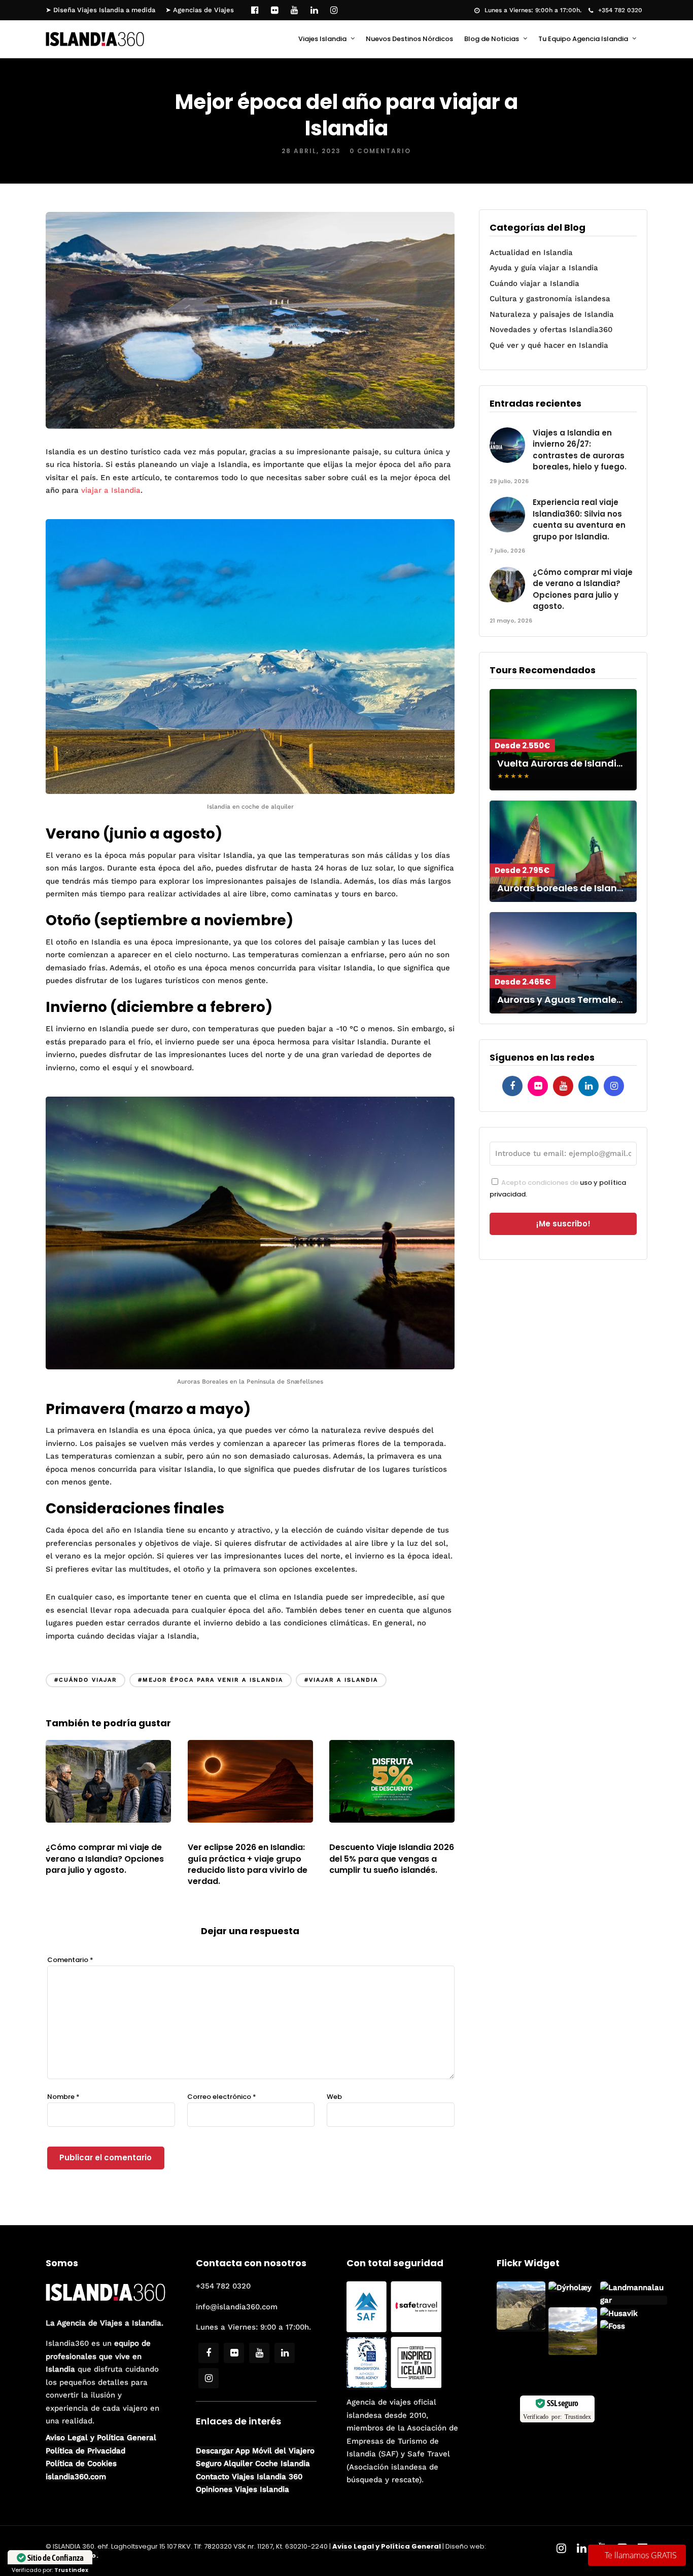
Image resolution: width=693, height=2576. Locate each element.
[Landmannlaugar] (573, 2353)
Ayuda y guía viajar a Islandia (544, 268)
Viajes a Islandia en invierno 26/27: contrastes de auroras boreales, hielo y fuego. (580, 450)
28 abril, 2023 (311, 151)
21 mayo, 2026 (75, 1835)
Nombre (63, 2097)
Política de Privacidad (85, 2451)
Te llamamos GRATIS (641, 2555)
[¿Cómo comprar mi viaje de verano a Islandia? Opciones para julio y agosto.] (108, 1820)
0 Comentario (380, 151)
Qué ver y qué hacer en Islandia (549, 345)
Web (334, 2097)
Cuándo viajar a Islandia (534, 283)
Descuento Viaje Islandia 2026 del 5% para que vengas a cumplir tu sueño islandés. (392, 1859)
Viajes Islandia (322, 39)
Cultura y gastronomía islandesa (550, 299)
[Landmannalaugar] (521, 2327)
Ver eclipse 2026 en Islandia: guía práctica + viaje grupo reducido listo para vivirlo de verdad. (248, 1864)
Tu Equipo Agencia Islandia (583, 39)
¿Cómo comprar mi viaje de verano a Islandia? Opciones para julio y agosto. (105, 1859)
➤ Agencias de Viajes (200, 10)
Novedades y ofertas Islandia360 (551, 330)
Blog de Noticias (492, 39)
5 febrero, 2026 (221, 1835)
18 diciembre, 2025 (369, 1835)
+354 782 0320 (620, 10)
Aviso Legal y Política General (101, 2438)
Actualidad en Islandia (531, 252)
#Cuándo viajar (85, 1680)
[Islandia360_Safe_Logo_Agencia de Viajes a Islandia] (416, 2330)
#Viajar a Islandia (341, 1680)
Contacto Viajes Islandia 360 (249, 2477)
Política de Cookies (81, 2463)
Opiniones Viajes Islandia (242, 2489)
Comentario (70, 1960)
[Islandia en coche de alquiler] (250, 792)
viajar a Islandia (111, 490)
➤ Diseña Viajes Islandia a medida (100, 10)
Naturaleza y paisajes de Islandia (552, 314)
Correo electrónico (222, 2097)
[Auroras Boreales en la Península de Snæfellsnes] (250, 1367)
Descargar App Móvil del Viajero (255, 2451)
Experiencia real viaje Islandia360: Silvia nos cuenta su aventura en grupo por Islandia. (579, 519)
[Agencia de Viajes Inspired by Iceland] (416, 2385)
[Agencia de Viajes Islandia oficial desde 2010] (367, 2385)
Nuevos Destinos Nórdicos (409, 39)
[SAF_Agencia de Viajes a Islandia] (367, 2330)
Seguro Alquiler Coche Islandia (253, 2463)
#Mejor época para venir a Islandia (211, 1680)
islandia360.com (76, 2477)
